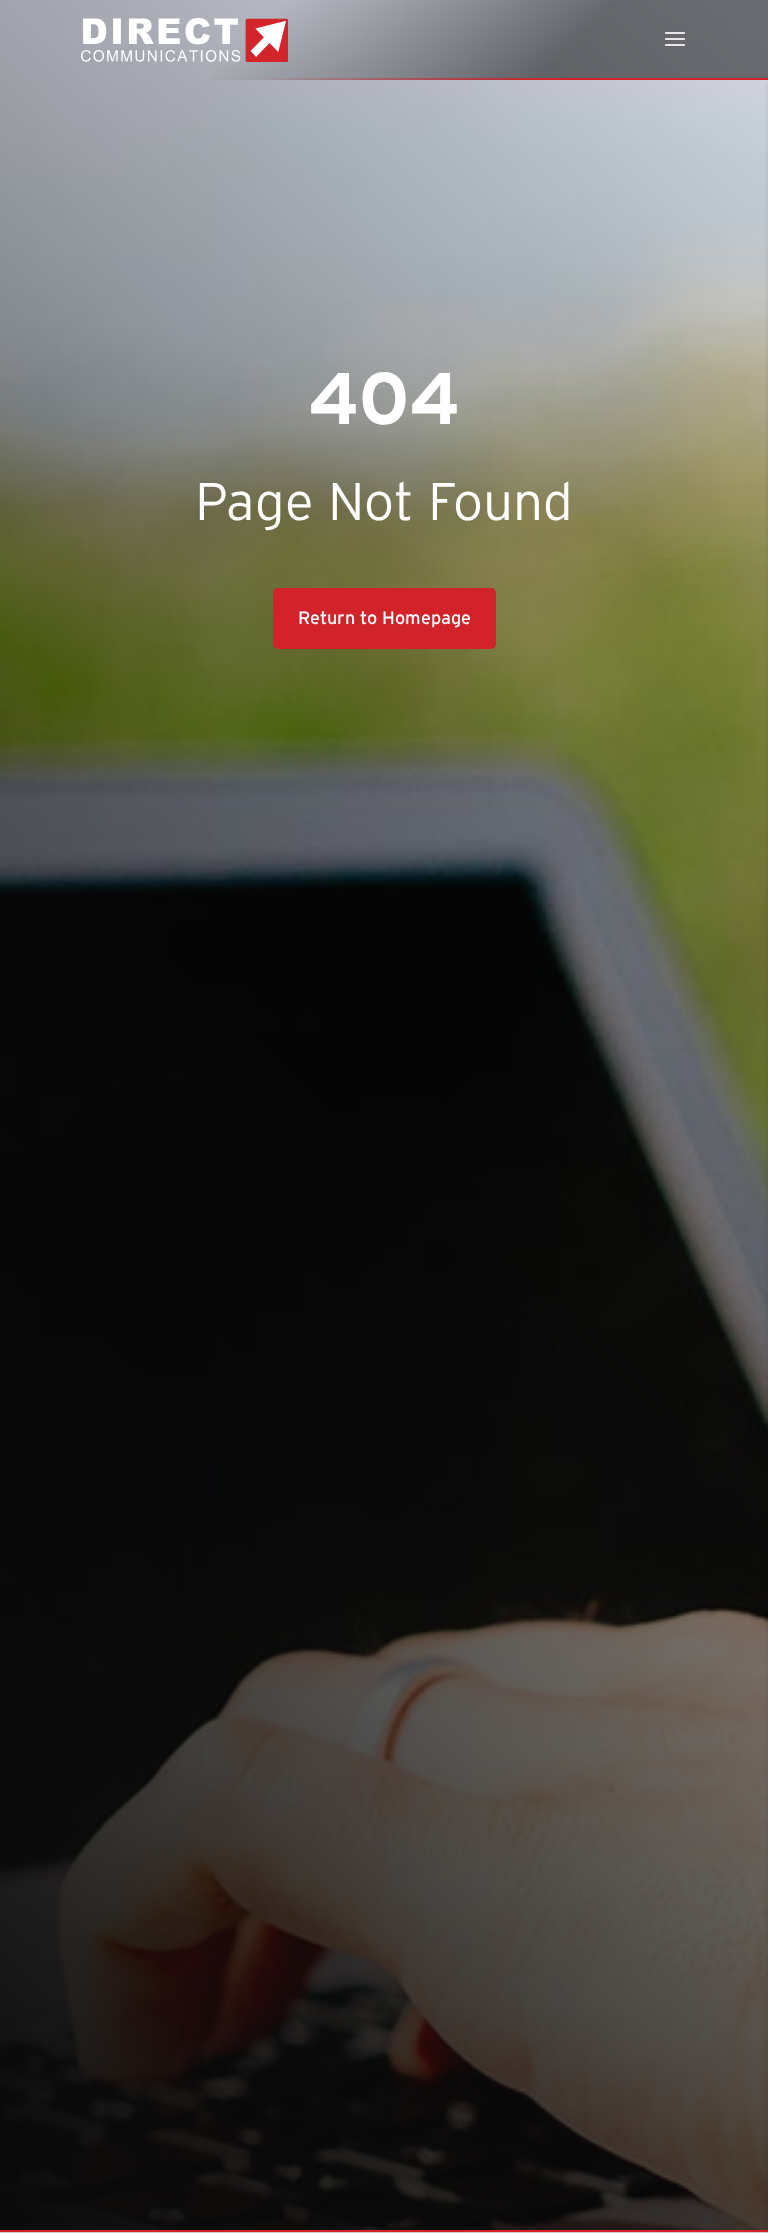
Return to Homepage (384, 618)
